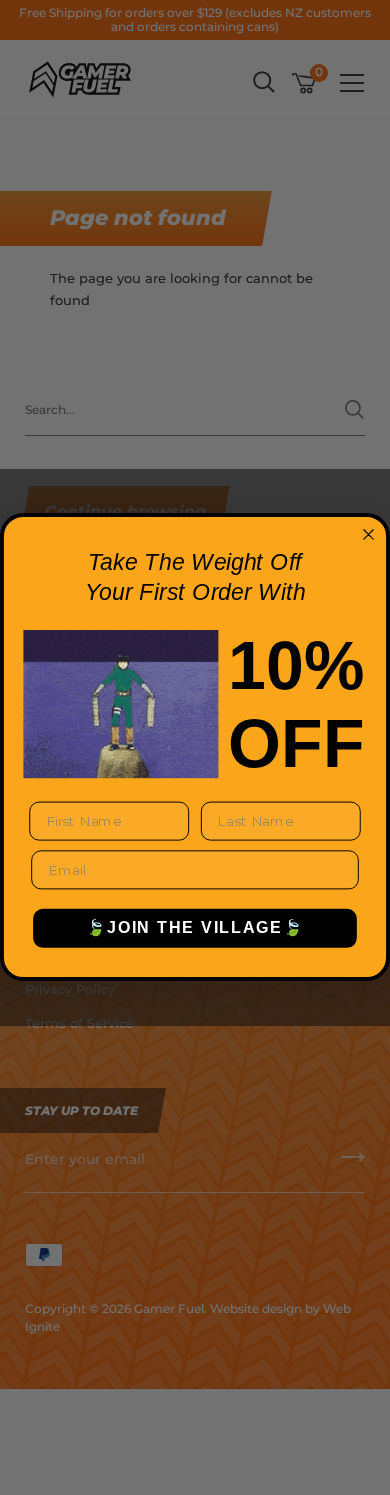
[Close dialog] (368, 534)
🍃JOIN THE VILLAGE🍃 (195, 928)
